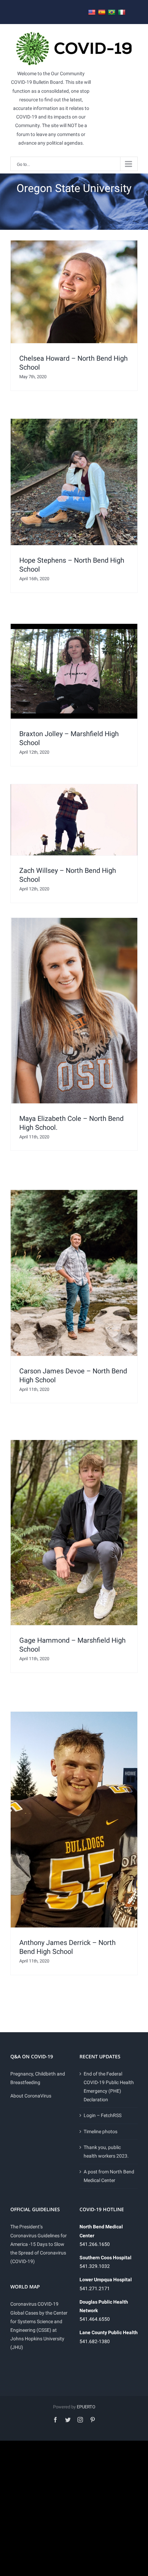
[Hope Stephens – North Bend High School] (74, 482)
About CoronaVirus (31, 2096)
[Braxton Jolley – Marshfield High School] (74, 671)
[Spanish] (102, 13)
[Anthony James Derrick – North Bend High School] (74, 1820)
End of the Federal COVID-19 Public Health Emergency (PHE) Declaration (109, 2087)
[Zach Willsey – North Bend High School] (74, 820)
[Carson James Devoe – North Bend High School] (74, 1273)
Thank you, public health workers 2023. (106, 2152)
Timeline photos (101, 2131)
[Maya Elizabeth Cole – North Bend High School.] (74, 1010)
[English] (92, 13)
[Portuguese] (112, 13)
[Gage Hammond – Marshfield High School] (74, 1533)
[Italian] (122, 13)
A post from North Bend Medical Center (109, 2176)
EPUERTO (86, 2407)
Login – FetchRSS (103, 2115)
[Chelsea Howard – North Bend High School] (74, 292)
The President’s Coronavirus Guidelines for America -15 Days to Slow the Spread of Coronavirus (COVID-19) (39, 2244)
